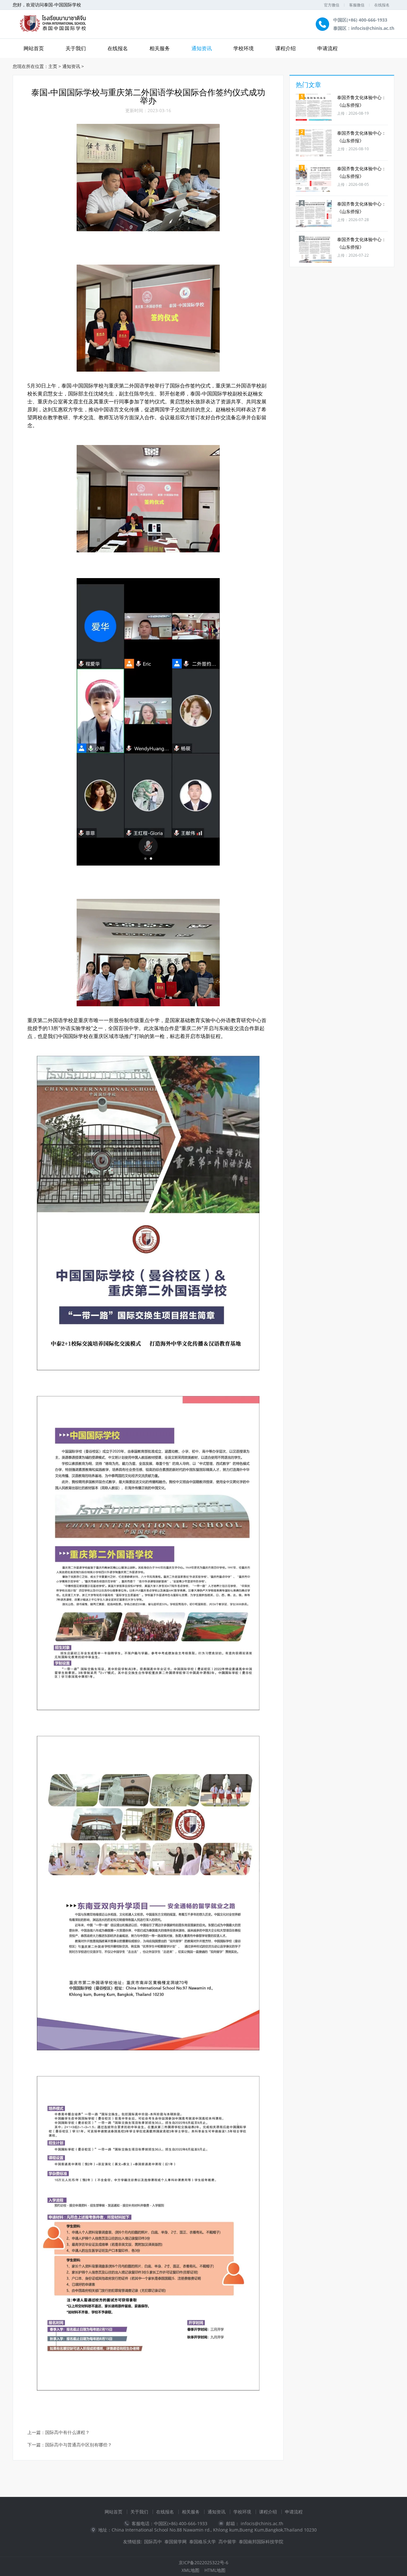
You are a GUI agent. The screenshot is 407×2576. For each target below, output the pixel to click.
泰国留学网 (176, 2542)
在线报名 (382, 5)
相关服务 (160, 48)
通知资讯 (202, 48)
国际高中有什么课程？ (67, 2433)
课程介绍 (286, 48)
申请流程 (328, 48)
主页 (53, 66)
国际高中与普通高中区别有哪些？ (79, 2445)
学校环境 (244, 48)
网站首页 (114, 2512)
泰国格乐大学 (203, 2542)
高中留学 (227, 2542)
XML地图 (190, 2570)
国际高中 (153, 2542)
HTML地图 (215, 2570)
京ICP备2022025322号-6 (203, 2563)
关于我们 (76, 48)
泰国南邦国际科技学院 (261, 2542)
